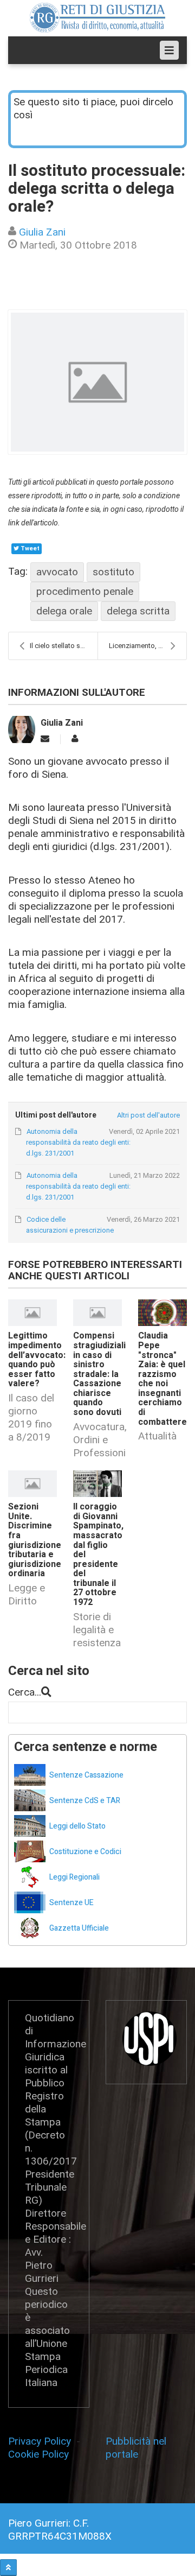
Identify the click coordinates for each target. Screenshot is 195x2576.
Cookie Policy (38, 2454)
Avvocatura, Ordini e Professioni (100, 1440)
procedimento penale (85, 591)
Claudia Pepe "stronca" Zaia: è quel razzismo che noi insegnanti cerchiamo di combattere (162, 1379)
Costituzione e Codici (85, 1852)
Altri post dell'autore (148, 1115)
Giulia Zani (42, 232)
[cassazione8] (97, 382)
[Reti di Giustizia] (97, 18)
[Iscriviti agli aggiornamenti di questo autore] (45, 739)
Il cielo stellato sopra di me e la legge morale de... (64, 646)
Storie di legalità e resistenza (97, 1630)
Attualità (157, 1436)
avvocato (57, 572)
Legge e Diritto (27, 1594)
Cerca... (25, 1692)
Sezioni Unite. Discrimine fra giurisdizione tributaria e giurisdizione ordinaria (35, 1540)
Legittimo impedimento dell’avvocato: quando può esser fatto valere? (37, 1360)
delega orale (64, 611)
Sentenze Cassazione (86, 1775)
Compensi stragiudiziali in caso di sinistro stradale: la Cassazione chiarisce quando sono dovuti (99, 1374)
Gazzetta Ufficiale (79, 1928)
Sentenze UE (71, 1903)
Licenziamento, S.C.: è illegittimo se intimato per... (148, 646)
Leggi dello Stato (77, 1826)
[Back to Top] (8, 2568)
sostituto (113, 572)
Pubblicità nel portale (136, 2448)
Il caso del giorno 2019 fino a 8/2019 (31, 1417)
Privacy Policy (42, 2441)
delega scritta (138, 611)
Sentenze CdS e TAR (85, 1801)
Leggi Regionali (74, 1877)
